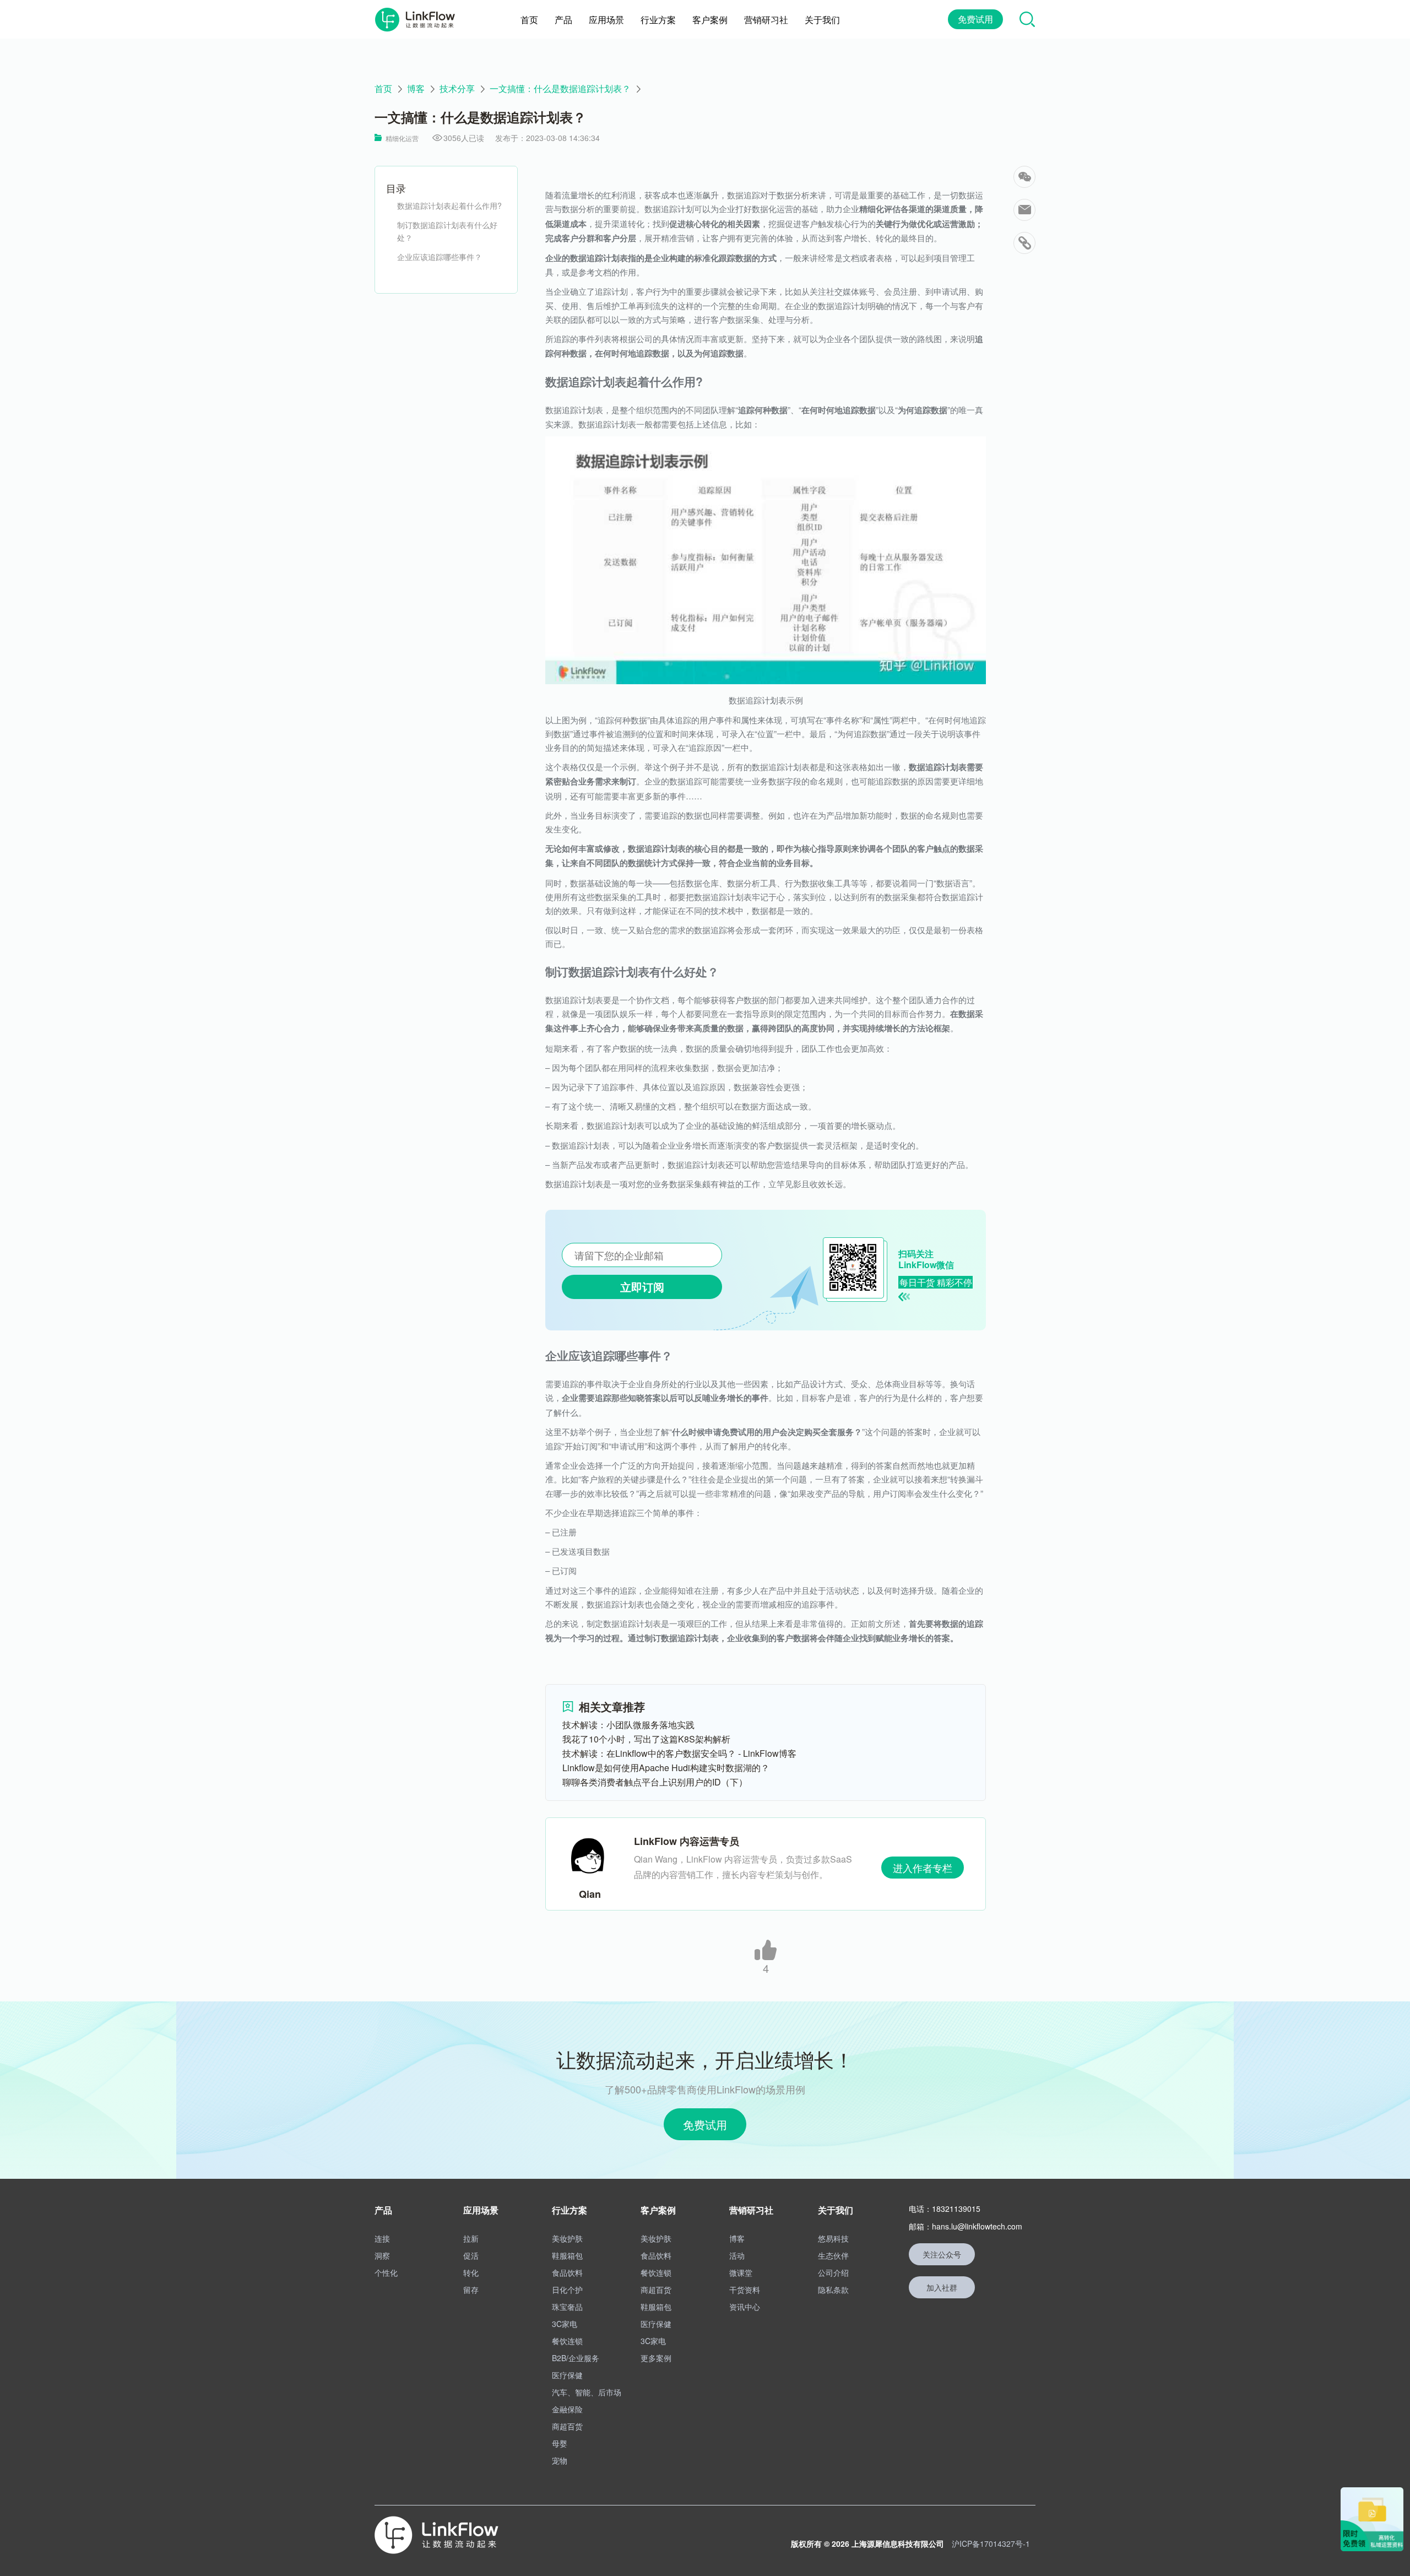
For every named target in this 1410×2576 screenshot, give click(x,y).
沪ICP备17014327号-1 (991, 2543)
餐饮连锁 (567, 2341)
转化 (471, 2272)
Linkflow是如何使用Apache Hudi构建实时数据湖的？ (666, 1768)
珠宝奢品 (567, 2307)
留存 (471, 2290)
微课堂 (741, 2272)
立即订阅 (642, 1287)
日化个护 (567, 2290)
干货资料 (745, 2290)
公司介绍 (833, 2272)
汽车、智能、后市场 (587, 2392)
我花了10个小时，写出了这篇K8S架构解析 (646, 1739)
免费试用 (975, 19)
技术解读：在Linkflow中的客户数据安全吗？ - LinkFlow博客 (679, 1753)
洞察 (382, 2255)
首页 (383, 89)
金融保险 (567, 2409)
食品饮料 (567, 2272)
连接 (382, 2238)
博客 (416, 89)
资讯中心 (745, 2307)
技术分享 (457, 89)
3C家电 (565, 2324)
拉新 (471, 2238)
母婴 (560, 2443)
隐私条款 (833, 2290)
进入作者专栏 (923, 1868)
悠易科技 (833, 2238)
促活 (471, 2255)
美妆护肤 (567, 2238)
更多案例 (656, 2358)
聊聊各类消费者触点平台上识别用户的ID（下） (655, 1782)
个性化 (386, 2272)
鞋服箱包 (567, 2255)
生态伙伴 (833, 2255)
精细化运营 (402, 138)
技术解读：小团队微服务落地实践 (628, 1725)
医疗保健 (567, 2375)
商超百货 (567, 2426)
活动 (737, 2255)
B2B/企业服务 (576, 2358)
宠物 (560, 2460)
